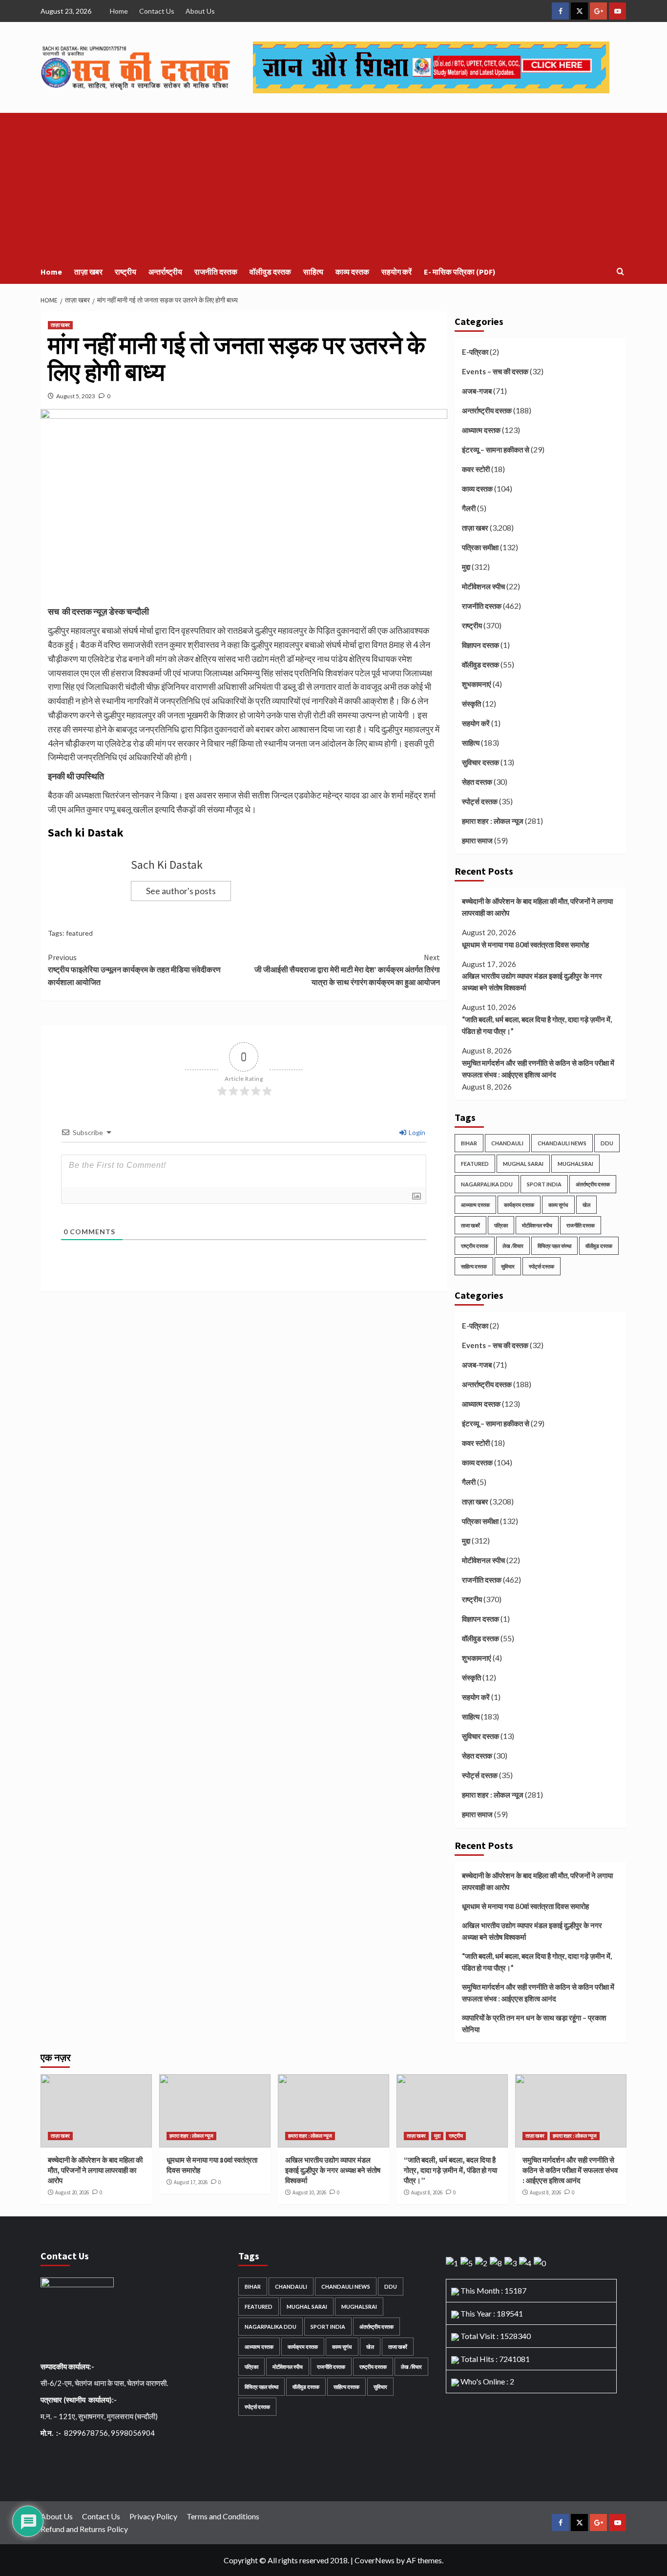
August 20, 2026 (72, 2192)
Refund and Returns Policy (84, 2529)
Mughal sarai (523, 1164)
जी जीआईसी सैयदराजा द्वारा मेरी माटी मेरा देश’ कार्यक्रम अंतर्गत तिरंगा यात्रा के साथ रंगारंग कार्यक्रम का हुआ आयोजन (347, 970)
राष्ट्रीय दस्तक (475, 1246)
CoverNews (375, 2560)
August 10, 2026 (309, 2192)
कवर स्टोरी (476, 469)
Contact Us (157, 11)
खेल (586, 1205)
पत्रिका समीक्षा (480, 547)
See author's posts (181, 891)
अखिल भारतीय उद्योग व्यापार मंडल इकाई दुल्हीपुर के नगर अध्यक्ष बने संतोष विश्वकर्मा (532, 982)
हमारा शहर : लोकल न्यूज (493, 821)
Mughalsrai (575, 1164)
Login (416, 1132)
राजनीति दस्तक (216, 272)
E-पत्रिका (475, 352)
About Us (200, 11)
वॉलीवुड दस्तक (270, 272)
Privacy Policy (153, 2516)
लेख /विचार (513, 1246)
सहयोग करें (396, 272)
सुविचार (508, 1266)
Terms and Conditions (223, 2516)
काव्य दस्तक (352, 272)
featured (79, 933)
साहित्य (313, 272)
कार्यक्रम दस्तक (519, 1205)
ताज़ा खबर (88, 272)
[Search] (620, 272)
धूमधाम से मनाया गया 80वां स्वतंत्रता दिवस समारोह (525, 945)
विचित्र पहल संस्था (554, 1246)
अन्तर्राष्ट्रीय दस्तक (487, 410)
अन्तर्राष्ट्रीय (165, 272)
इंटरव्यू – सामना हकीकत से (496, 450)
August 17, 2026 (191, 2182)
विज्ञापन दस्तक (480, 645)
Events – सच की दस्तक (495, 371)
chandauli (507, 1143)
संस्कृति (471, 704)
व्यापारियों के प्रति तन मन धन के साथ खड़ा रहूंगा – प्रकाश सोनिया (534, 2023)
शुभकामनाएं (477, 684)
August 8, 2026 (427, 2192)
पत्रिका (501, 1225)
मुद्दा (466, 567)
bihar (469, 1143)
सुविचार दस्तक (480, 762)
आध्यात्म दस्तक (481, 430)
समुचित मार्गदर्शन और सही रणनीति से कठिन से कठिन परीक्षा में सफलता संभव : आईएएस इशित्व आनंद (538, 1069)
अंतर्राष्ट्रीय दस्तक (593, 1184)
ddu (607, 1143)
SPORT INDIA (544, 1184)
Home (119, 11)
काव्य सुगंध (558, 1205)
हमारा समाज (477, 840)
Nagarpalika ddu (487, 1184)
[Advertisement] (333, 186)
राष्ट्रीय (125, 272)
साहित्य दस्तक (474, 1266)
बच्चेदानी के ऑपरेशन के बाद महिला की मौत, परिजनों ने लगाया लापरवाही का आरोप (537, 907)
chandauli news (562, 1143)
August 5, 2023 (76, 396)
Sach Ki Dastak (167, 865)
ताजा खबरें (470, 1225)
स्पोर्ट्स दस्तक (480, 801)
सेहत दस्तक (477, 782)
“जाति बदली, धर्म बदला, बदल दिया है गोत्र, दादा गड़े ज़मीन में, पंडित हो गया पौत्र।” (537, 1025)
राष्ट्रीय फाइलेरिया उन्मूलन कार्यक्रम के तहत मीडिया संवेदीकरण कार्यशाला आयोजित (134, 970)
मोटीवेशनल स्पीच (483, 586)
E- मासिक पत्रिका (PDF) (460, 272)
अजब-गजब (477, 391)
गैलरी (469, 508)
